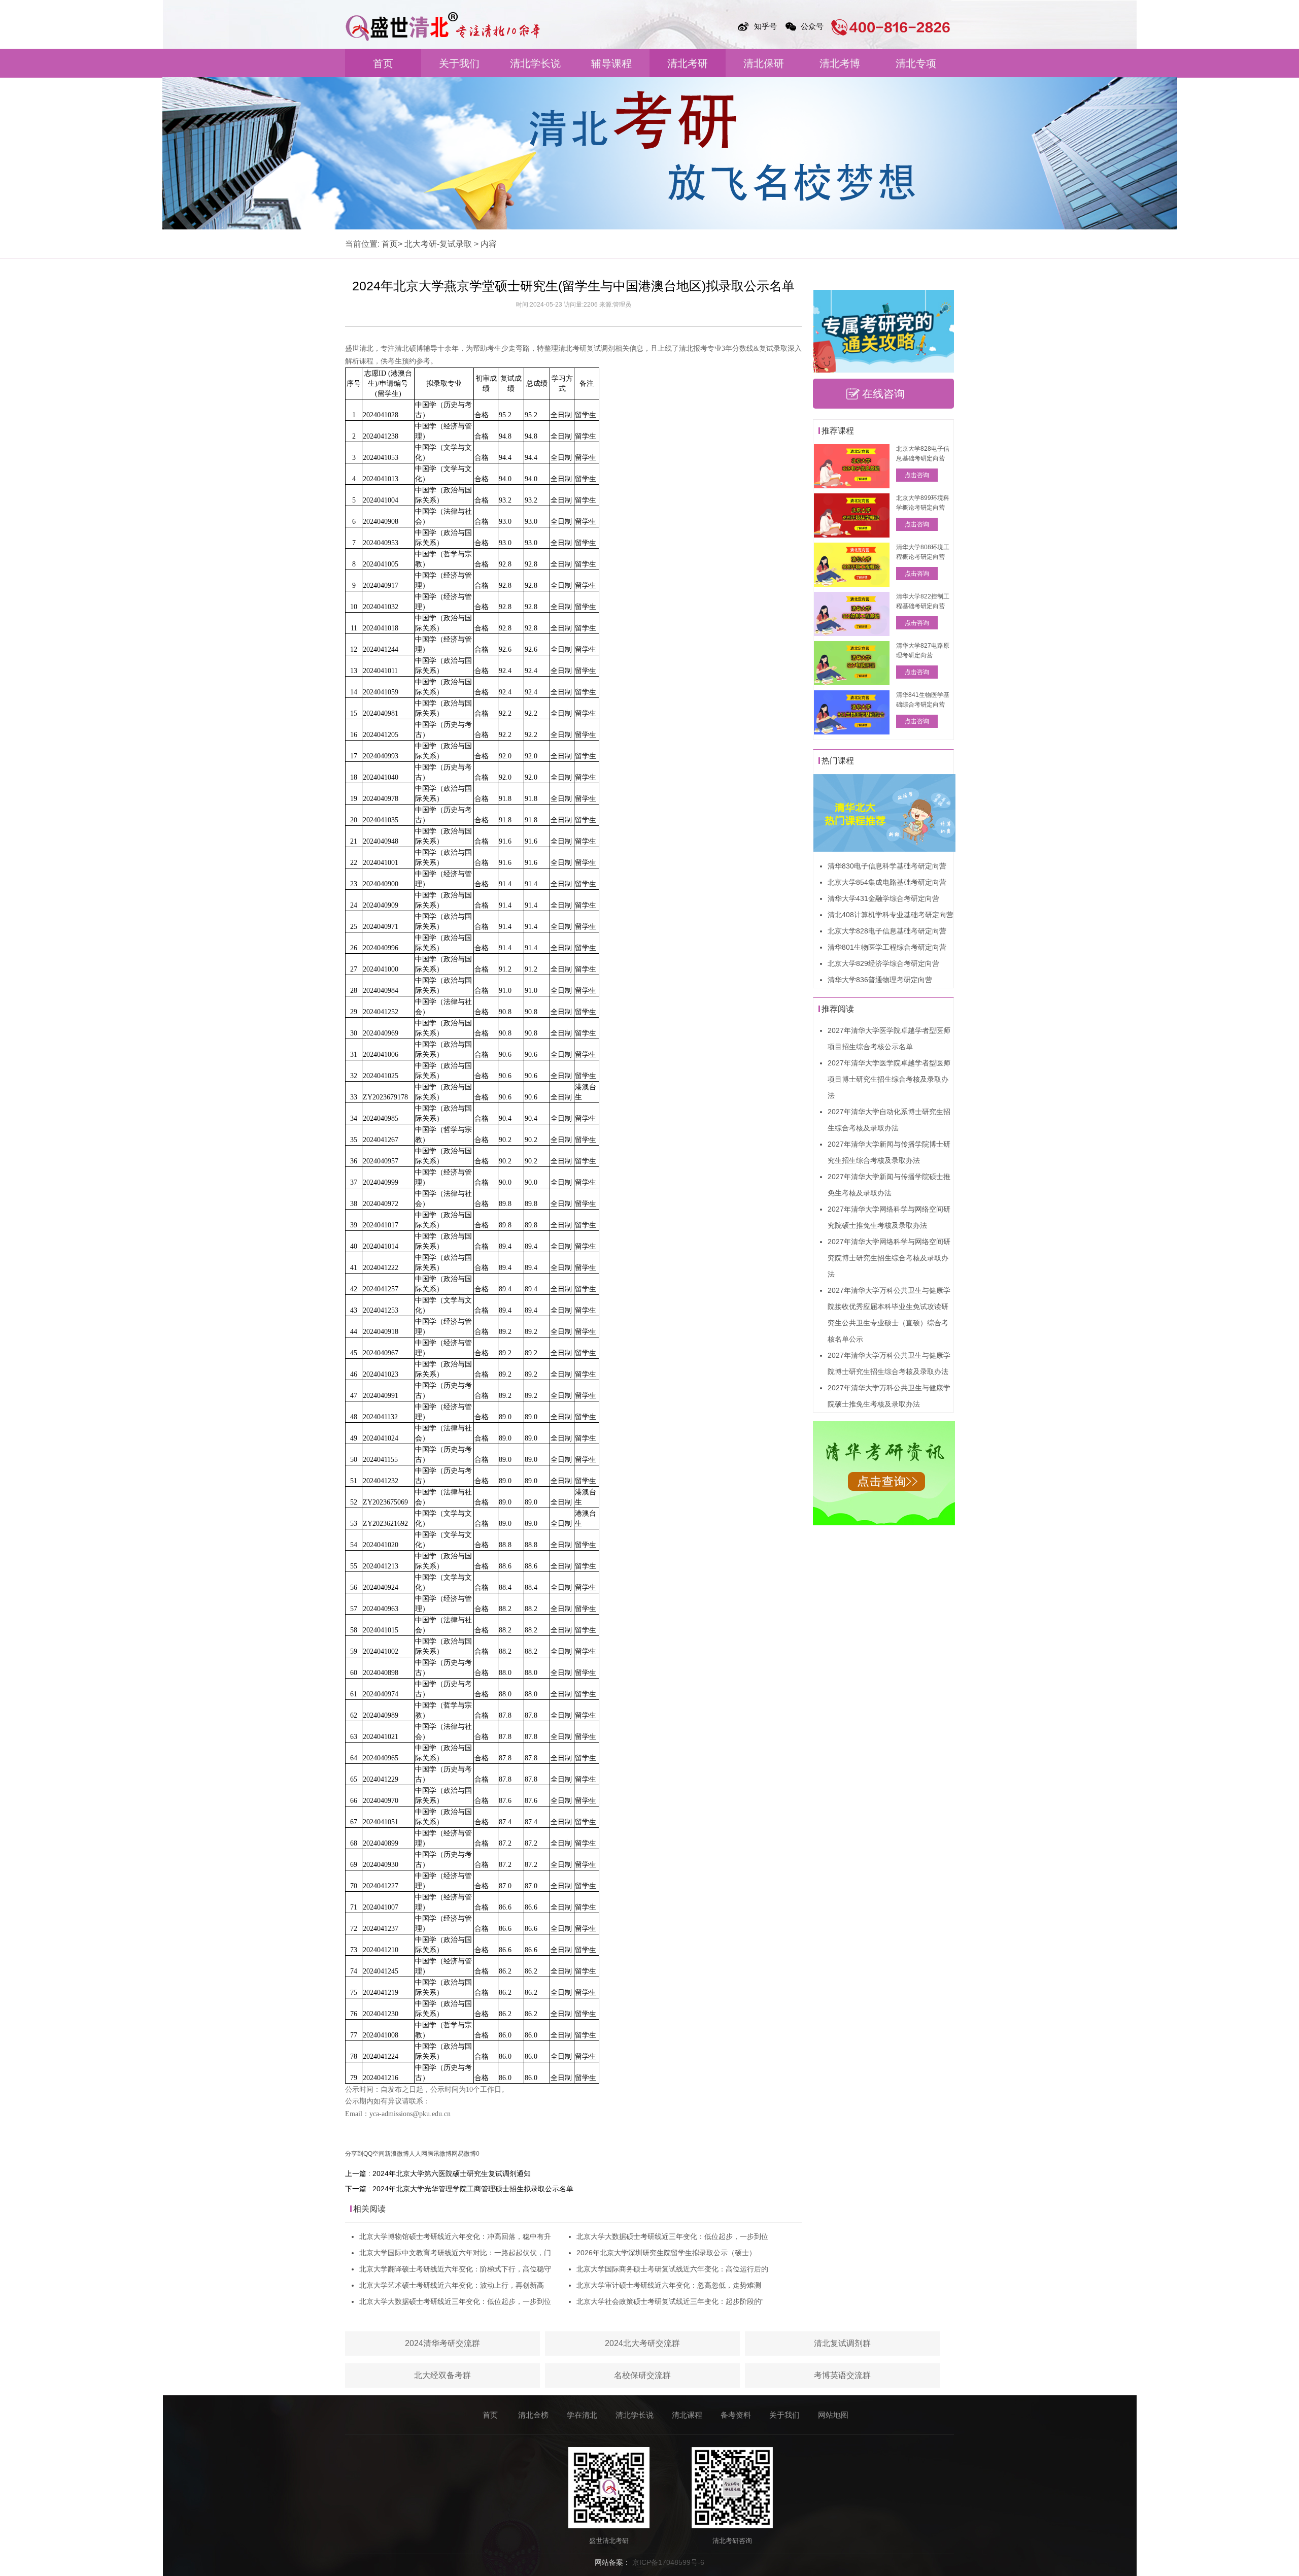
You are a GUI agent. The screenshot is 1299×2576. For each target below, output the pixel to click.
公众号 (812, 26)
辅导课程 (611, 63)
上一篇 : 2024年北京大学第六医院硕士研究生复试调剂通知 (438, 2173)
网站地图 (833, 2415)
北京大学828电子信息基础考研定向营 (887, 931)
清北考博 (840, 63)
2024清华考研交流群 (442, 2343)
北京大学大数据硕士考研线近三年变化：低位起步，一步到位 (455, 2301)
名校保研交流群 (642, 2375)
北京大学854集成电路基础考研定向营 (887, 882)
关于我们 (459, 63)
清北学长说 (535, 63)
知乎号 (765, 26)
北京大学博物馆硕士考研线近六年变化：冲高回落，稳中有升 (455, 2236)
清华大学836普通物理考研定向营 (880, 980)
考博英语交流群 (842, 2375)
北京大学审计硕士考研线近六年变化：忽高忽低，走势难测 (669, 2285)
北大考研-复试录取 (438, 244)
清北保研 (764, 63)
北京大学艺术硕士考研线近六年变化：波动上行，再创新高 (452, 2285)
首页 (383, 63)
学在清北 (582, 2415)
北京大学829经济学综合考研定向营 (883, 963)
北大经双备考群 (442, 2375)
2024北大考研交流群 (642, 2343)
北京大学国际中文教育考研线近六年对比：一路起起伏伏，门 (455, 2253)
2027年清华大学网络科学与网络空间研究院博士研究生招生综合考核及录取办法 (889, 1258)
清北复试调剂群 (842, 2343)
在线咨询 (883, 394)
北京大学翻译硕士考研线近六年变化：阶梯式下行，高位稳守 (455, 2269)
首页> (392, 244)
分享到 (354, 2154)
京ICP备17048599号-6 (668, 2562)
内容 (489, 244)
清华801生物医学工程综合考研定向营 (887, 947)
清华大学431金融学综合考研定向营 (883, 898)
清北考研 (688, 63)
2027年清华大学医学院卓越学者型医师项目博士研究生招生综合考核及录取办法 (889, 1079)
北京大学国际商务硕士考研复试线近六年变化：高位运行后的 (672, 2269)
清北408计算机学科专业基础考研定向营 (891, 915)
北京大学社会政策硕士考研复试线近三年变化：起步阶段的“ (670, 2301)
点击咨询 (917, 475)
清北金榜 (533, 2415)
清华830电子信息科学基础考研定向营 (887, 866)
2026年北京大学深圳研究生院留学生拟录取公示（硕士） (666, 2253)
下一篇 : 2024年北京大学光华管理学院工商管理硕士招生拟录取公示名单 (459, 2189)
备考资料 (736, 2415)
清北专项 (916, 63)
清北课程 (687, 2415)
